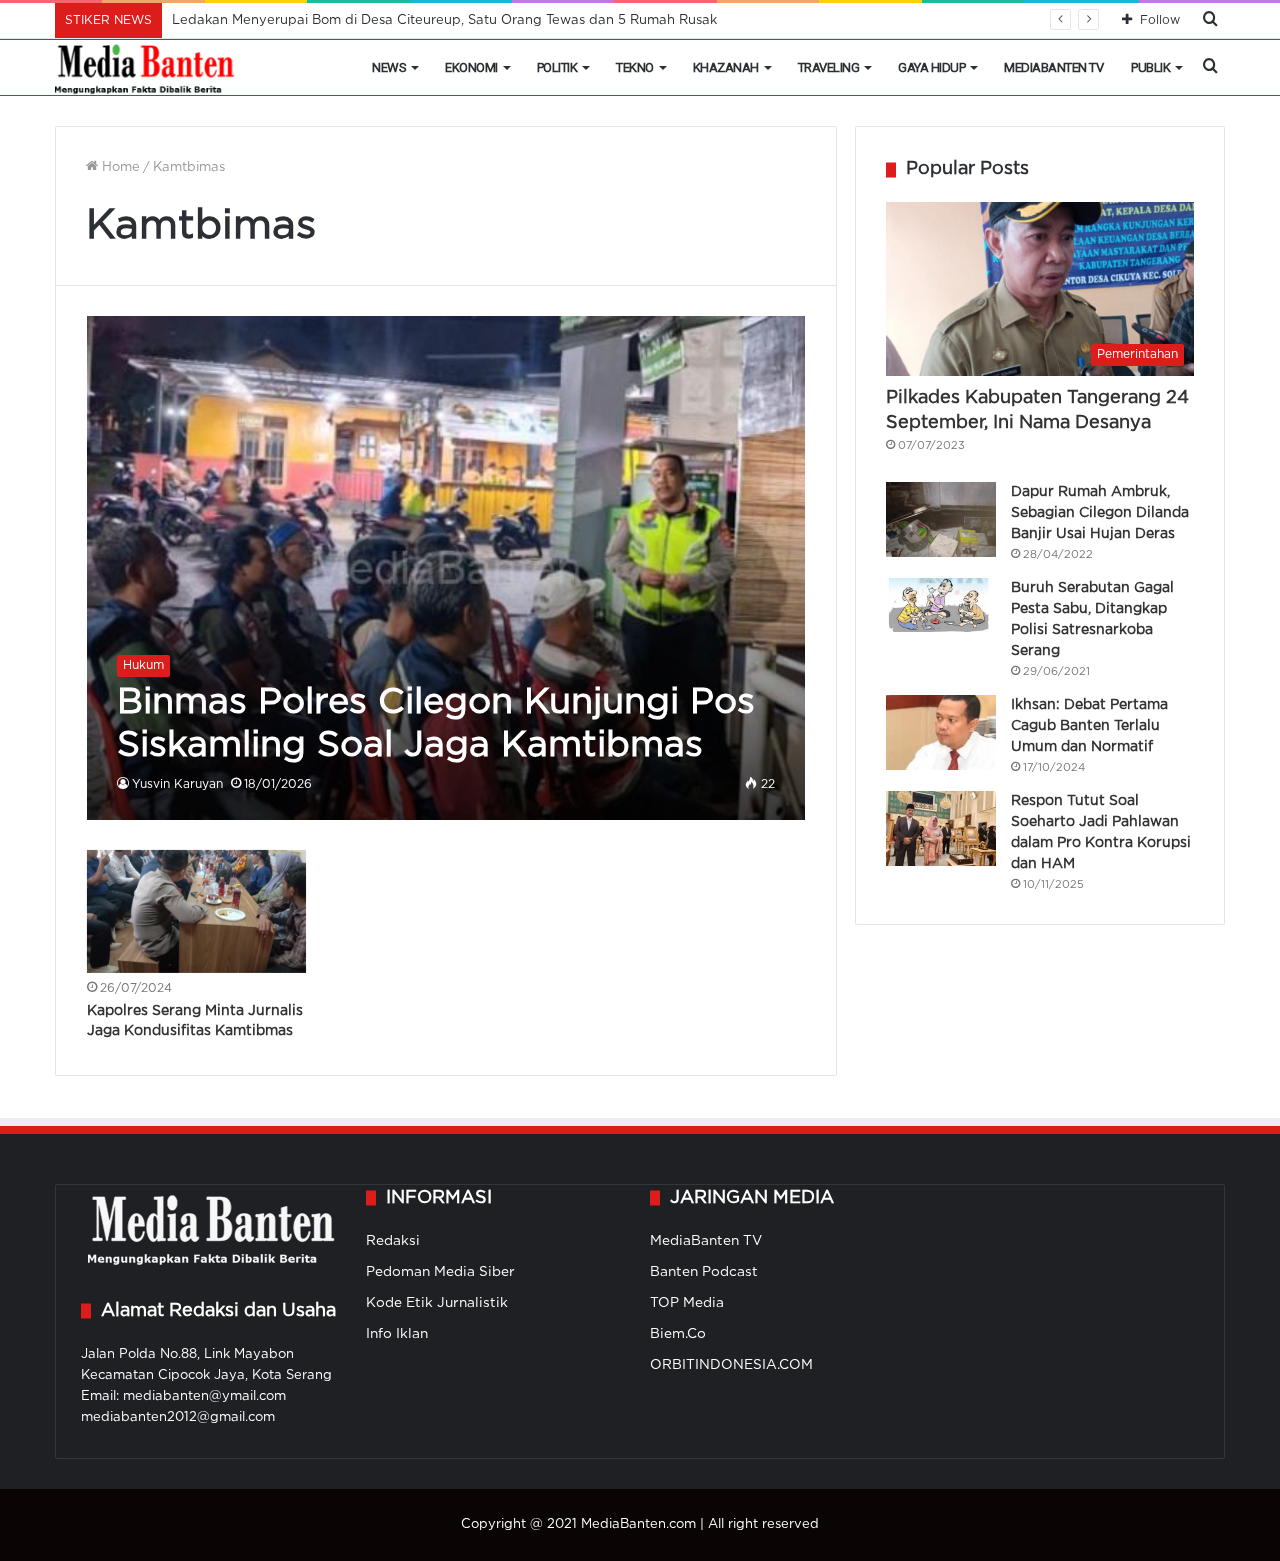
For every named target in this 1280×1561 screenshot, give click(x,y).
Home (119, 167)
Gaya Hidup (931, 67)
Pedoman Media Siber (440, 1272)
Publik (1150, 67)
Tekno (635, 67)
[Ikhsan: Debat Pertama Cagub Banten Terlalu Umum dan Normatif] (941, 732)
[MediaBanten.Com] (146, 68)
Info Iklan (397, 1334)
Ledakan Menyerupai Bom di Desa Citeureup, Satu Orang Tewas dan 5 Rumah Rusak (444, 20)
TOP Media (687, 1303)
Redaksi (393, 1241)
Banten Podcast (704, 1272)
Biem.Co (678, 1334)
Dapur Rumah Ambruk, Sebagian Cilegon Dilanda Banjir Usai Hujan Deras (1100, 513)
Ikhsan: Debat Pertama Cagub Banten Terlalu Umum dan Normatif (1089, 726)
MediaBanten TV (1053, 67)
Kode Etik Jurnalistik (437, 1303)
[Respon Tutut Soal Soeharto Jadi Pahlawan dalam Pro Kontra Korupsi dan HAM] (941, 828)
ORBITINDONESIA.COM (731, 1365)
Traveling (829, 67)
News (389, 67)
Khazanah (726, 67)
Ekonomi (471, 67)
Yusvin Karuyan (177, 784)
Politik (557, 67)
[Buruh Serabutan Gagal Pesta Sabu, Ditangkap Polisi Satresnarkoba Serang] (941, 605)
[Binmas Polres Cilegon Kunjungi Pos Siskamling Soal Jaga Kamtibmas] (446, 567)
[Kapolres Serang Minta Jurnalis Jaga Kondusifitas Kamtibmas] (197, 912)
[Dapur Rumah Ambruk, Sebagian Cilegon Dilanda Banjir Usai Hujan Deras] (941, 519)
